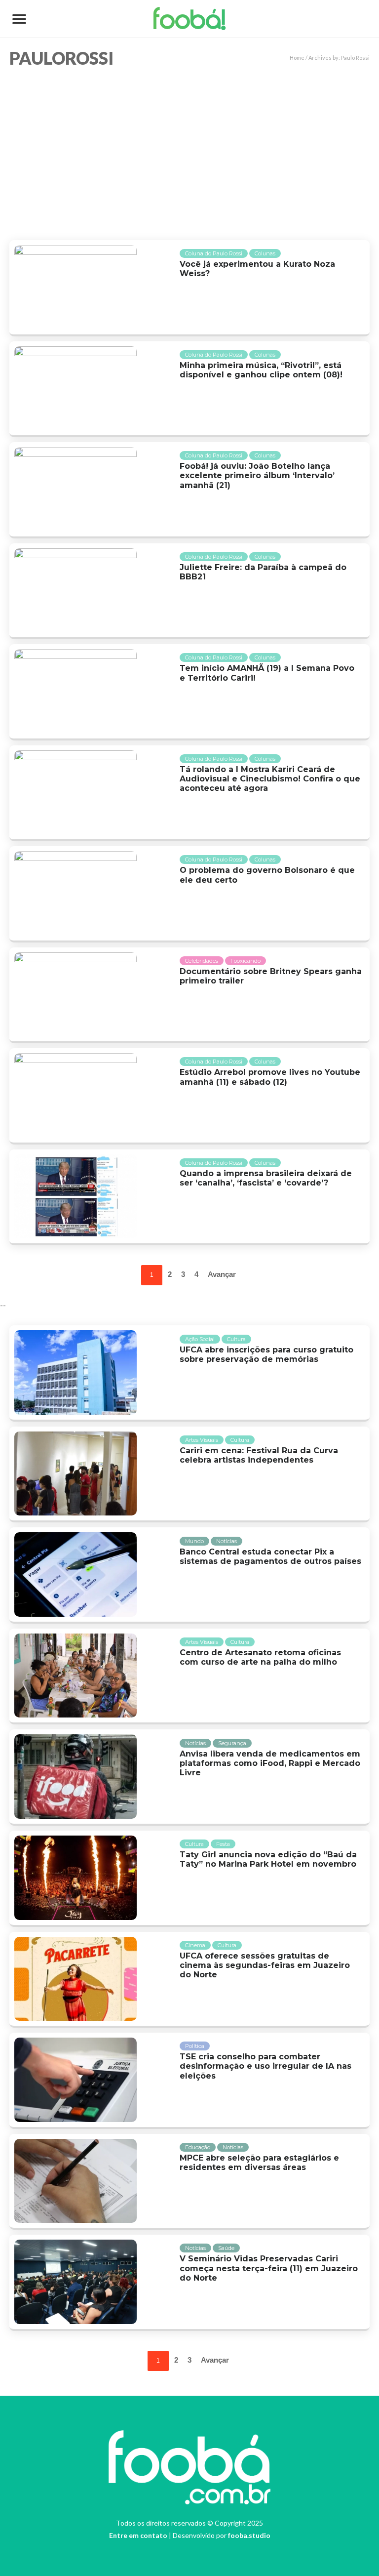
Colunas (265, 253)
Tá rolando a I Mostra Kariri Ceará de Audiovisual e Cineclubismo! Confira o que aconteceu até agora (270, 779)
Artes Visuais (202, 1440)
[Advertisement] (189, 151)
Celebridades (202, 961)
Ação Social (200, 1339)
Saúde (226, 2248)
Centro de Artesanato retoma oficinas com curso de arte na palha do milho (260, 1657)
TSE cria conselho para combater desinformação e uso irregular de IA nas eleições (265, 2066)
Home (297, 58)
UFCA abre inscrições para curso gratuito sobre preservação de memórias (266, 1354)
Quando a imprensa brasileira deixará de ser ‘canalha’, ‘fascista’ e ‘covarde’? (266, 1178)
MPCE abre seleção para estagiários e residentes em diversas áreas (259, 2163)
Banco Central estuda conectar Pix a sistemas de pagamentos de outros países (270, 1556)
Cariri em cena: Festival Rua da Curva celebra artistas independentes (259, 1455)
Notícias (227, 1541)
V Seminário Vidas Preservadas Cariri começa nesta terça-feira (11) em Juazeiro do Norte (269, 2268)
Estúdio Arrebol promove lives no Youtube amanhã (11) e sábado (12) (270, 1077)
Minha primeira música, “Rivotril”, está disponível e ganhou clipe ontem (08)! (261, 370)
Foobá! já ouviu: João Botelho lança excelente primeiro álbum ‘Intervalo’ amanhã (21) (257, 475)
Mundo (194, 1541)
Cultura (236, 1339)
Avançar (222, 1274)
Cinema (195, 1945)
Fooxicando (246, 961)
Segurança (232, 1743)
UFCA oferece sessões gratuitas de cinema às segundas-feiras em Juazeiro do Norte (265, 1965)
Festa (223, 1844)
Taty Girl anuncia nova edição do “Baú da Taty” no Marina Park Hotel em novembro (268, 1859)
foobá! (190, 22)
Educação (198, 2147)
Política (195, 2046)
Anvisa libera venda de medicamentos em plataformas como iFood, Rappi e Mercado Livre (270, 1763)
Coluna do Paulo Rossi (214, 253)
